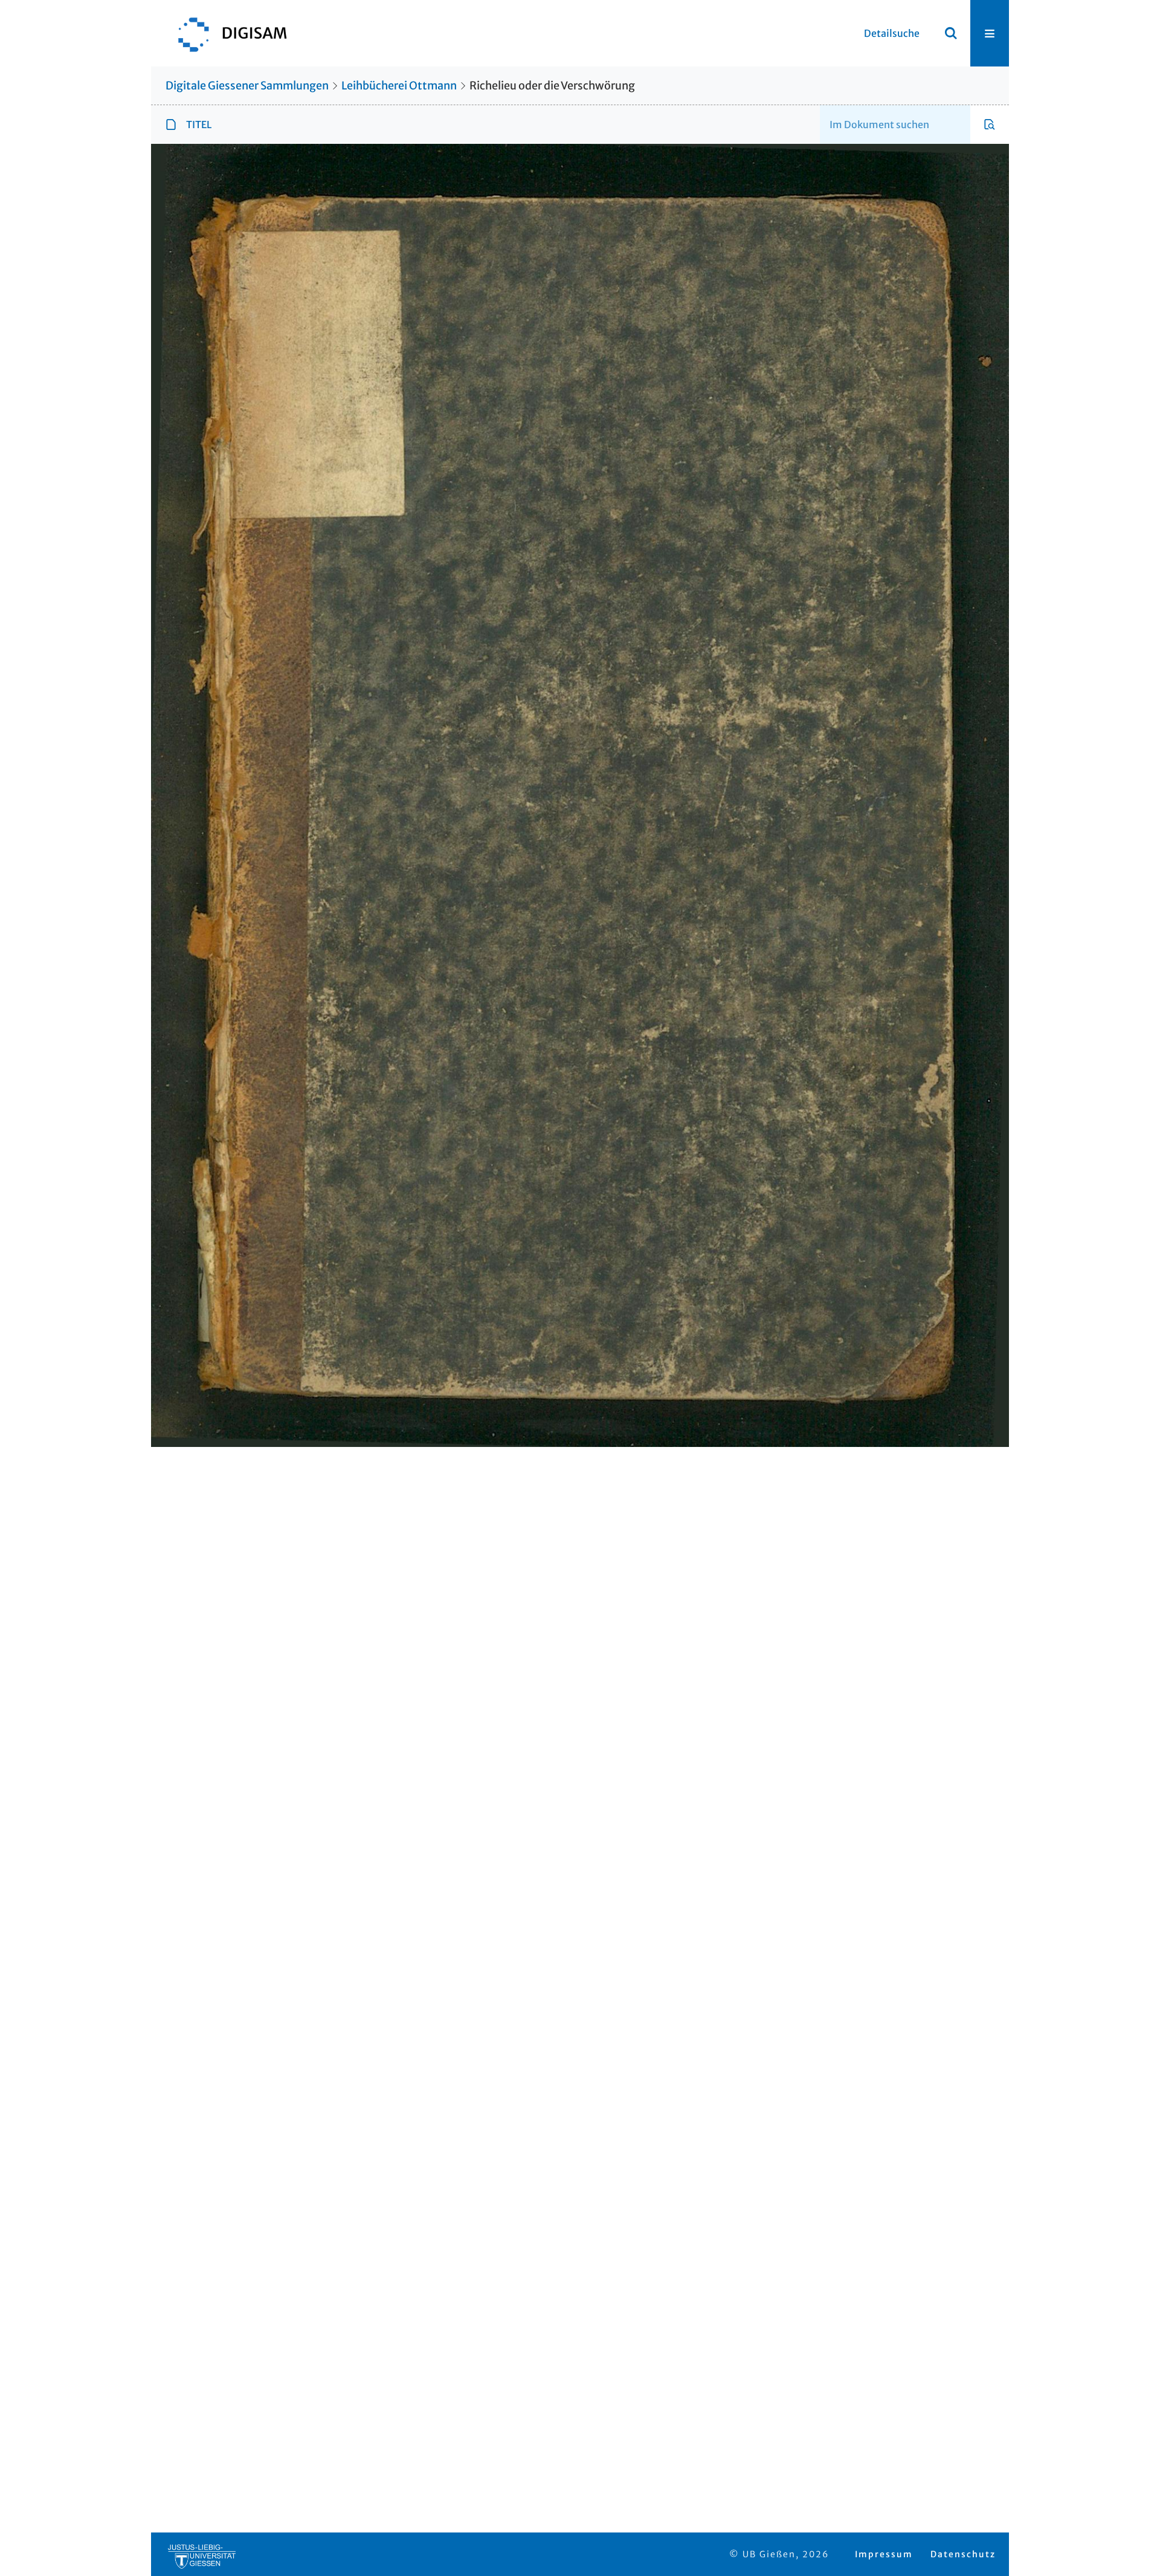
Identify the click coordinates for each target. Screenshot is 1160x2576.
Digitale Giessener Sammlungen (247, 86)
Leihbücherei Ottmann (399, 86)
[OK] (951, 33)
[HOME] (227, 33)
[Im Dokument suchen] (990, 125)
